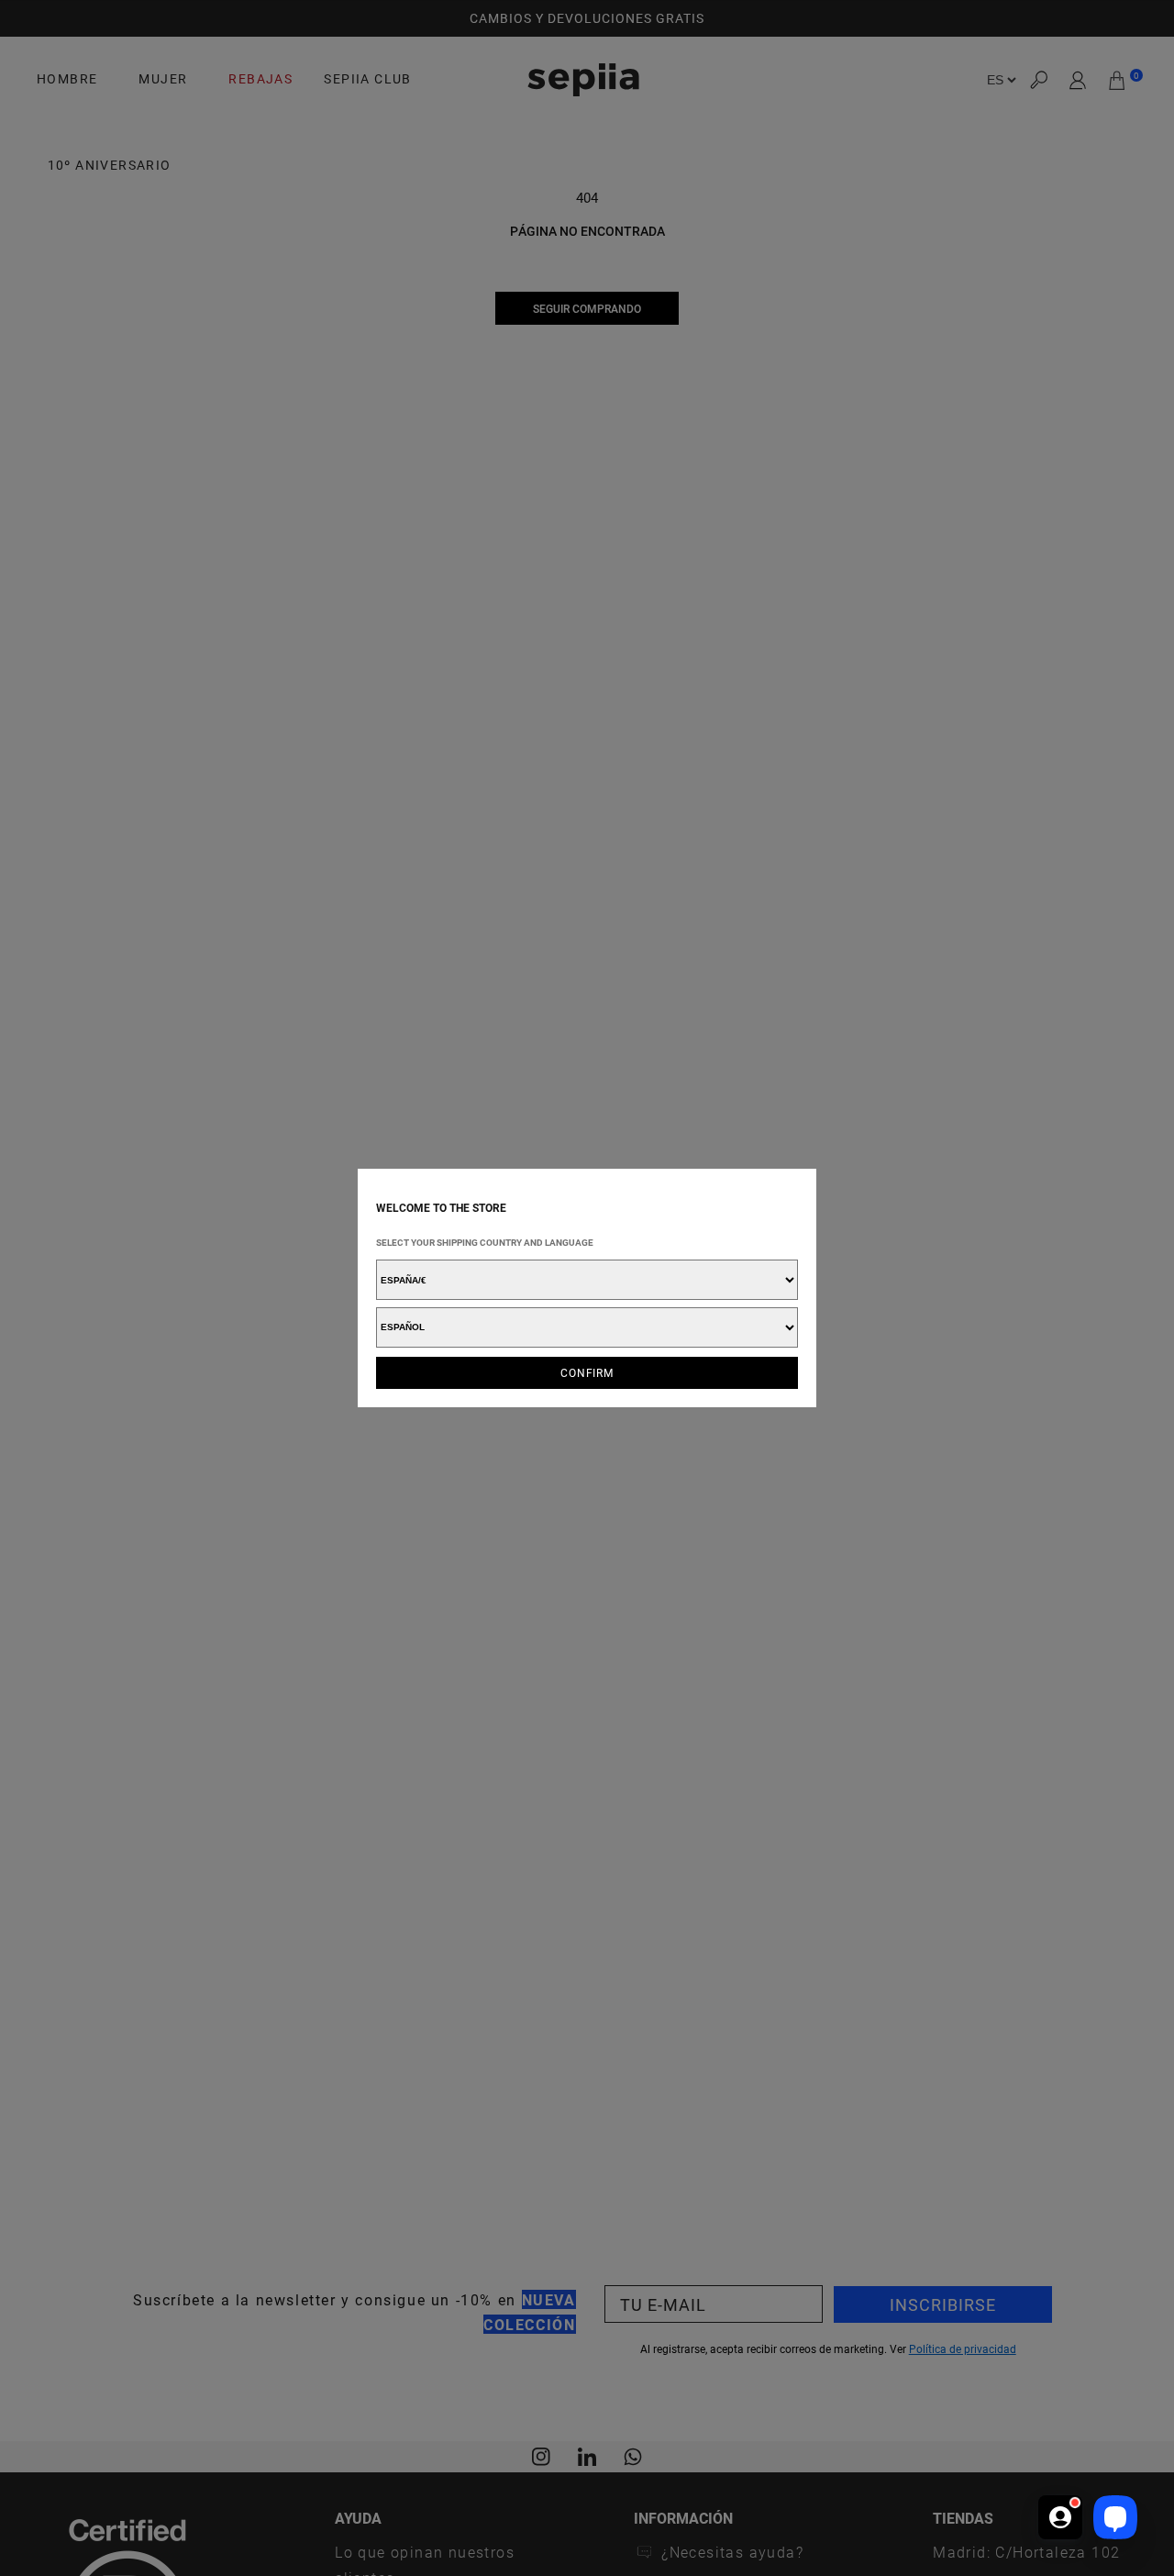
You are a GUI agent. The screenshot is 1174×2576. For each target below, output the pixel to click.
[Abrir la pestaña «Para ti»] (1060, 2517)
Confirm (587, 1372)
